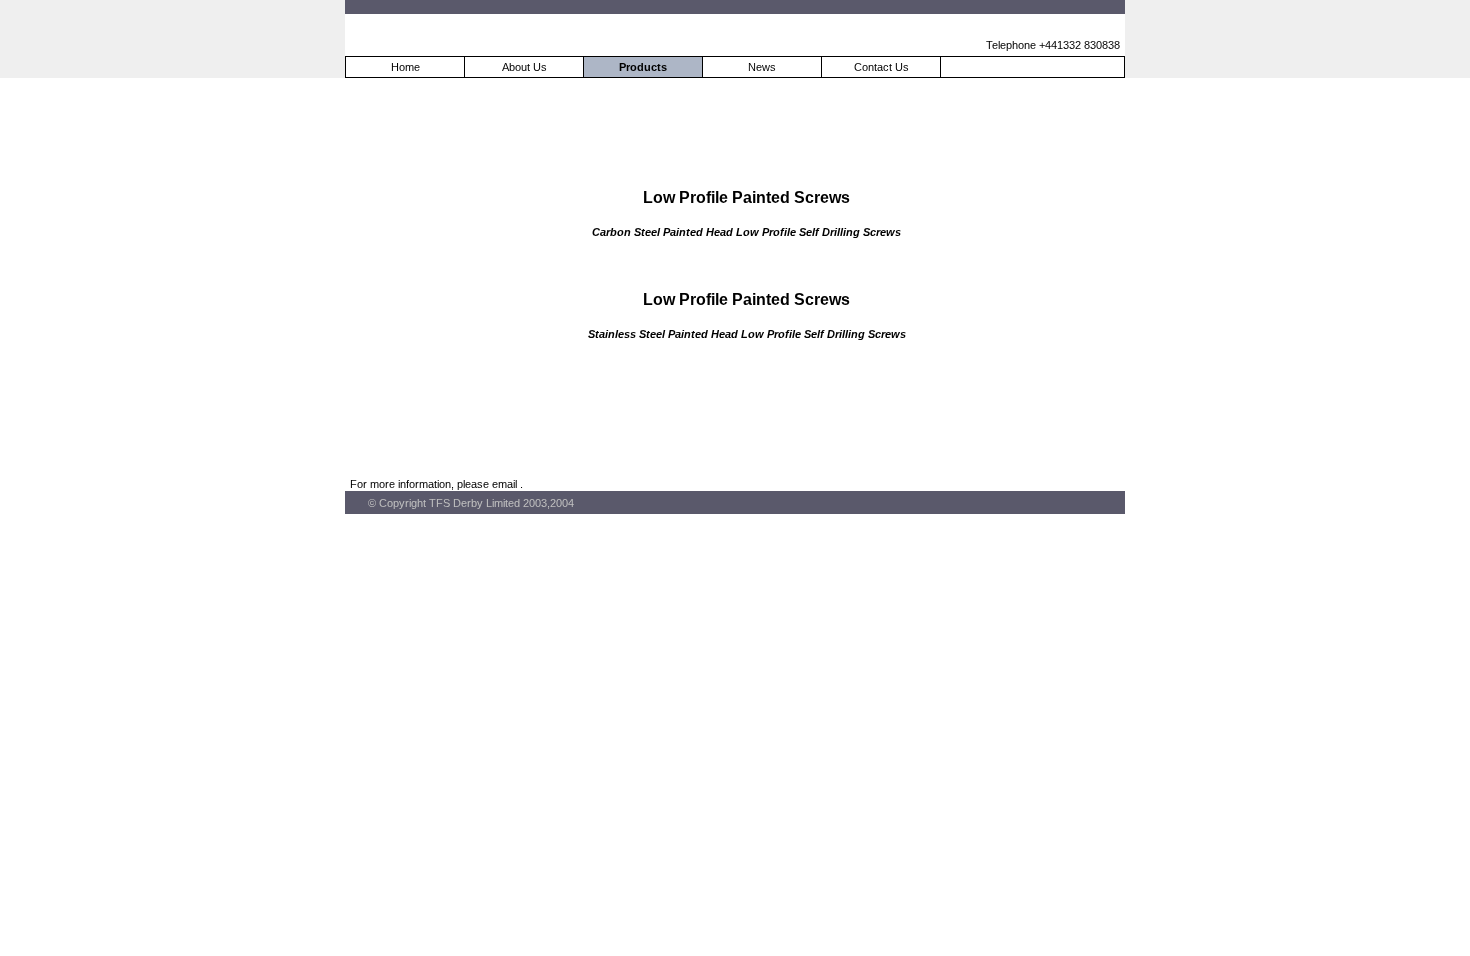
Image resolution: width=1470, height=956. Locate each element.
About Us (524, 67)
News (762, 67)
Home (405, 67)
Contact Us (881, 67)
